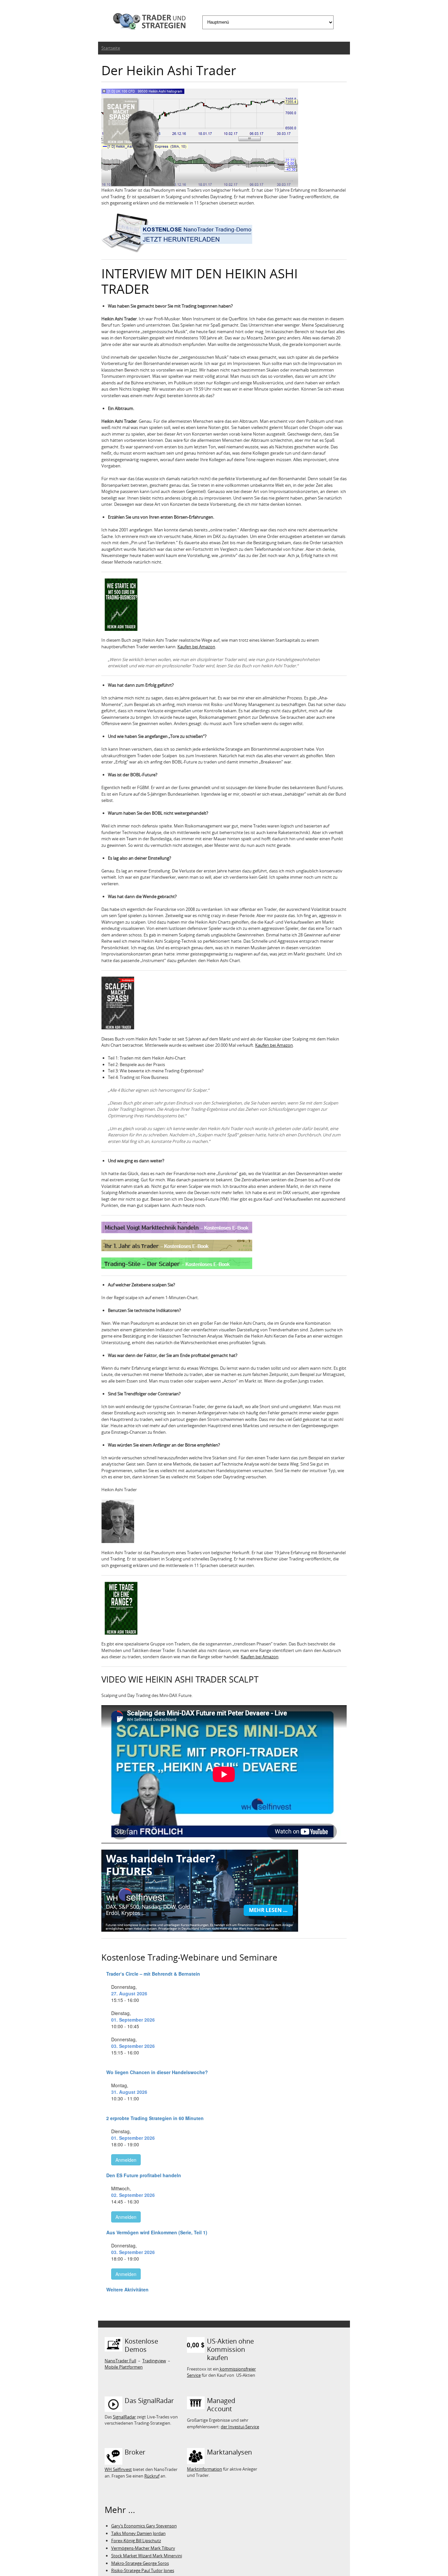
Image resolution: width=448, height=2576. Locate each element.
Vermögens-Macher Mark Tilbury (143, 2548)
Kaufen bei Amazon (196, 647)
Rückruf (152, 2476)
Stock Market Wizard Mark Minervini (147, 2556)
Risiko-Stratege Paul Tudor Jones (143, 2570)
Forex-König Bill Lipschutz (136, 2541)
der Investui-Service (240, 2427)
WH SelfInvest (118, 2469)
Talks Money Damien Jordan (138, 2533)
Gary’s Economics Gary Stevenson (144, 2526)
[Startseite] (147, 22)
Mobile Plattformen (124, 2367)
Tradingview (154, 2361)
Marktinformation (204, 2469)
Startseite (111, 48)
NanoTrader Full (120, 2361)
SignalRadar (124, 2417)
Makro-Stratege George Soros (140, 2563)
